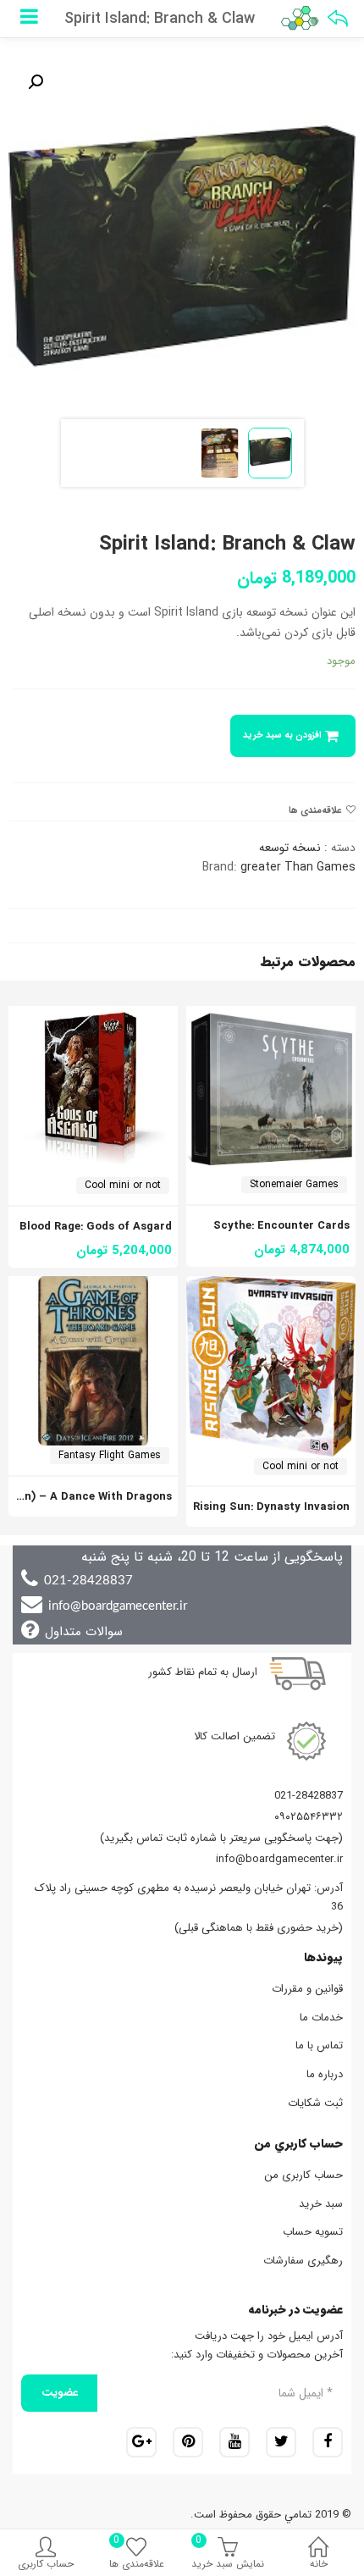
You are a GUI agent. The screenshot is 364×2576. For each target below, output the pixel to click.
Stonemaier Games (294, 1184)
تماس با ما (319, 2045)
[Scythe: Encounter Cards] (271, 1015)
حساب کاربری (46, 2564)
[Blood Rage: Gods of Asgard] (93, 1015)
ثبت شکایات (315, 2103)
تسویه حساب (313, 2232)
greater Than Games (298, 867)
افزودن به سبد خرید (282, 735)
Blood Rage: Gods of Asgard (96, 1227)
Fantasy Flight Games (110, 1455)
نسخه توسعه (290, 848)
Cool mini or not (123, 1185)
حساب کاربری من (303, 2175)
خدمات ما (321, 2018)
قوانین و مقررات (307, 1989)
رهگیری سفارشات (303, 2261)
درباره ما (325, 2074)
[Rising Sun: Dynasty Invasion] (271, 1285)
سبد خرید (321, 2204)
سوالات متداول (84, 1632)
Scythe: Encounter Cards (281, 1226)
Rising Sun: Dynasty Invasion (271, 1507)
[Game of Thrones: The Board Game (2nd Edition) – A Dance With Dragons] (93, 1285)
